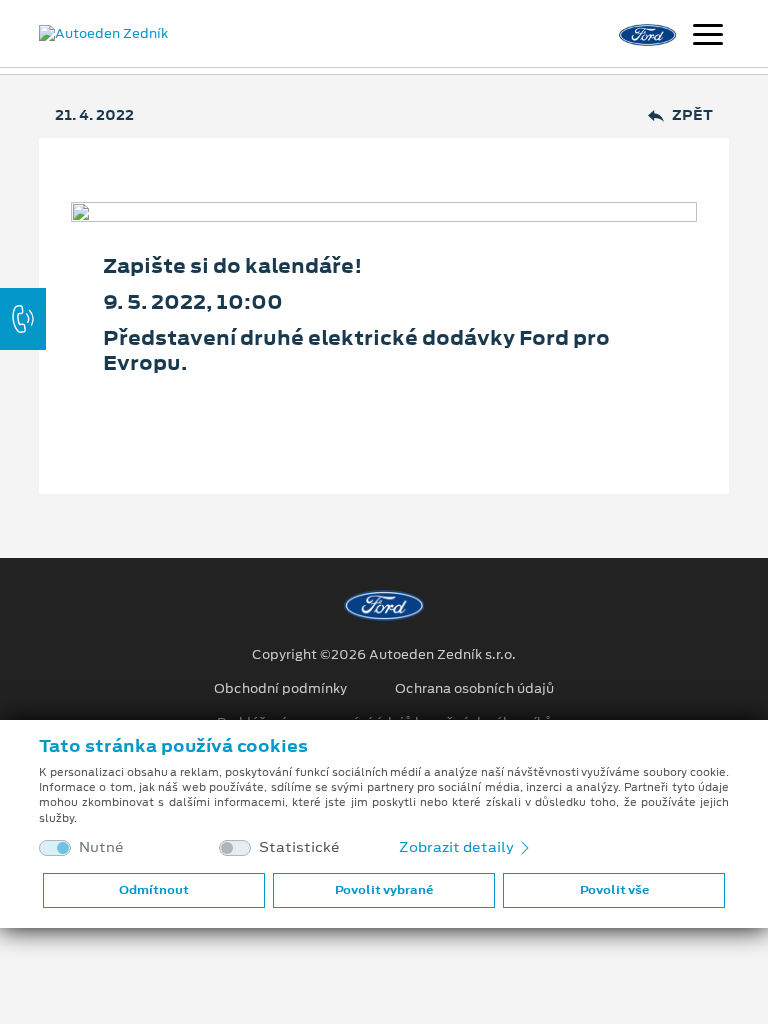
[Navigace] (708, 37)
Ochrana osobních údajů (474, 689)
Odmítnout (154, 890)
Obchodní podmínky (280, 689)
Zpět (692, 115)
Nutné (101, 847)
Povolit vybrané (384, 890)
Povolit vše (614, 890)
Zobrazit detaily (458, 847)
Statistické (299, 847)
